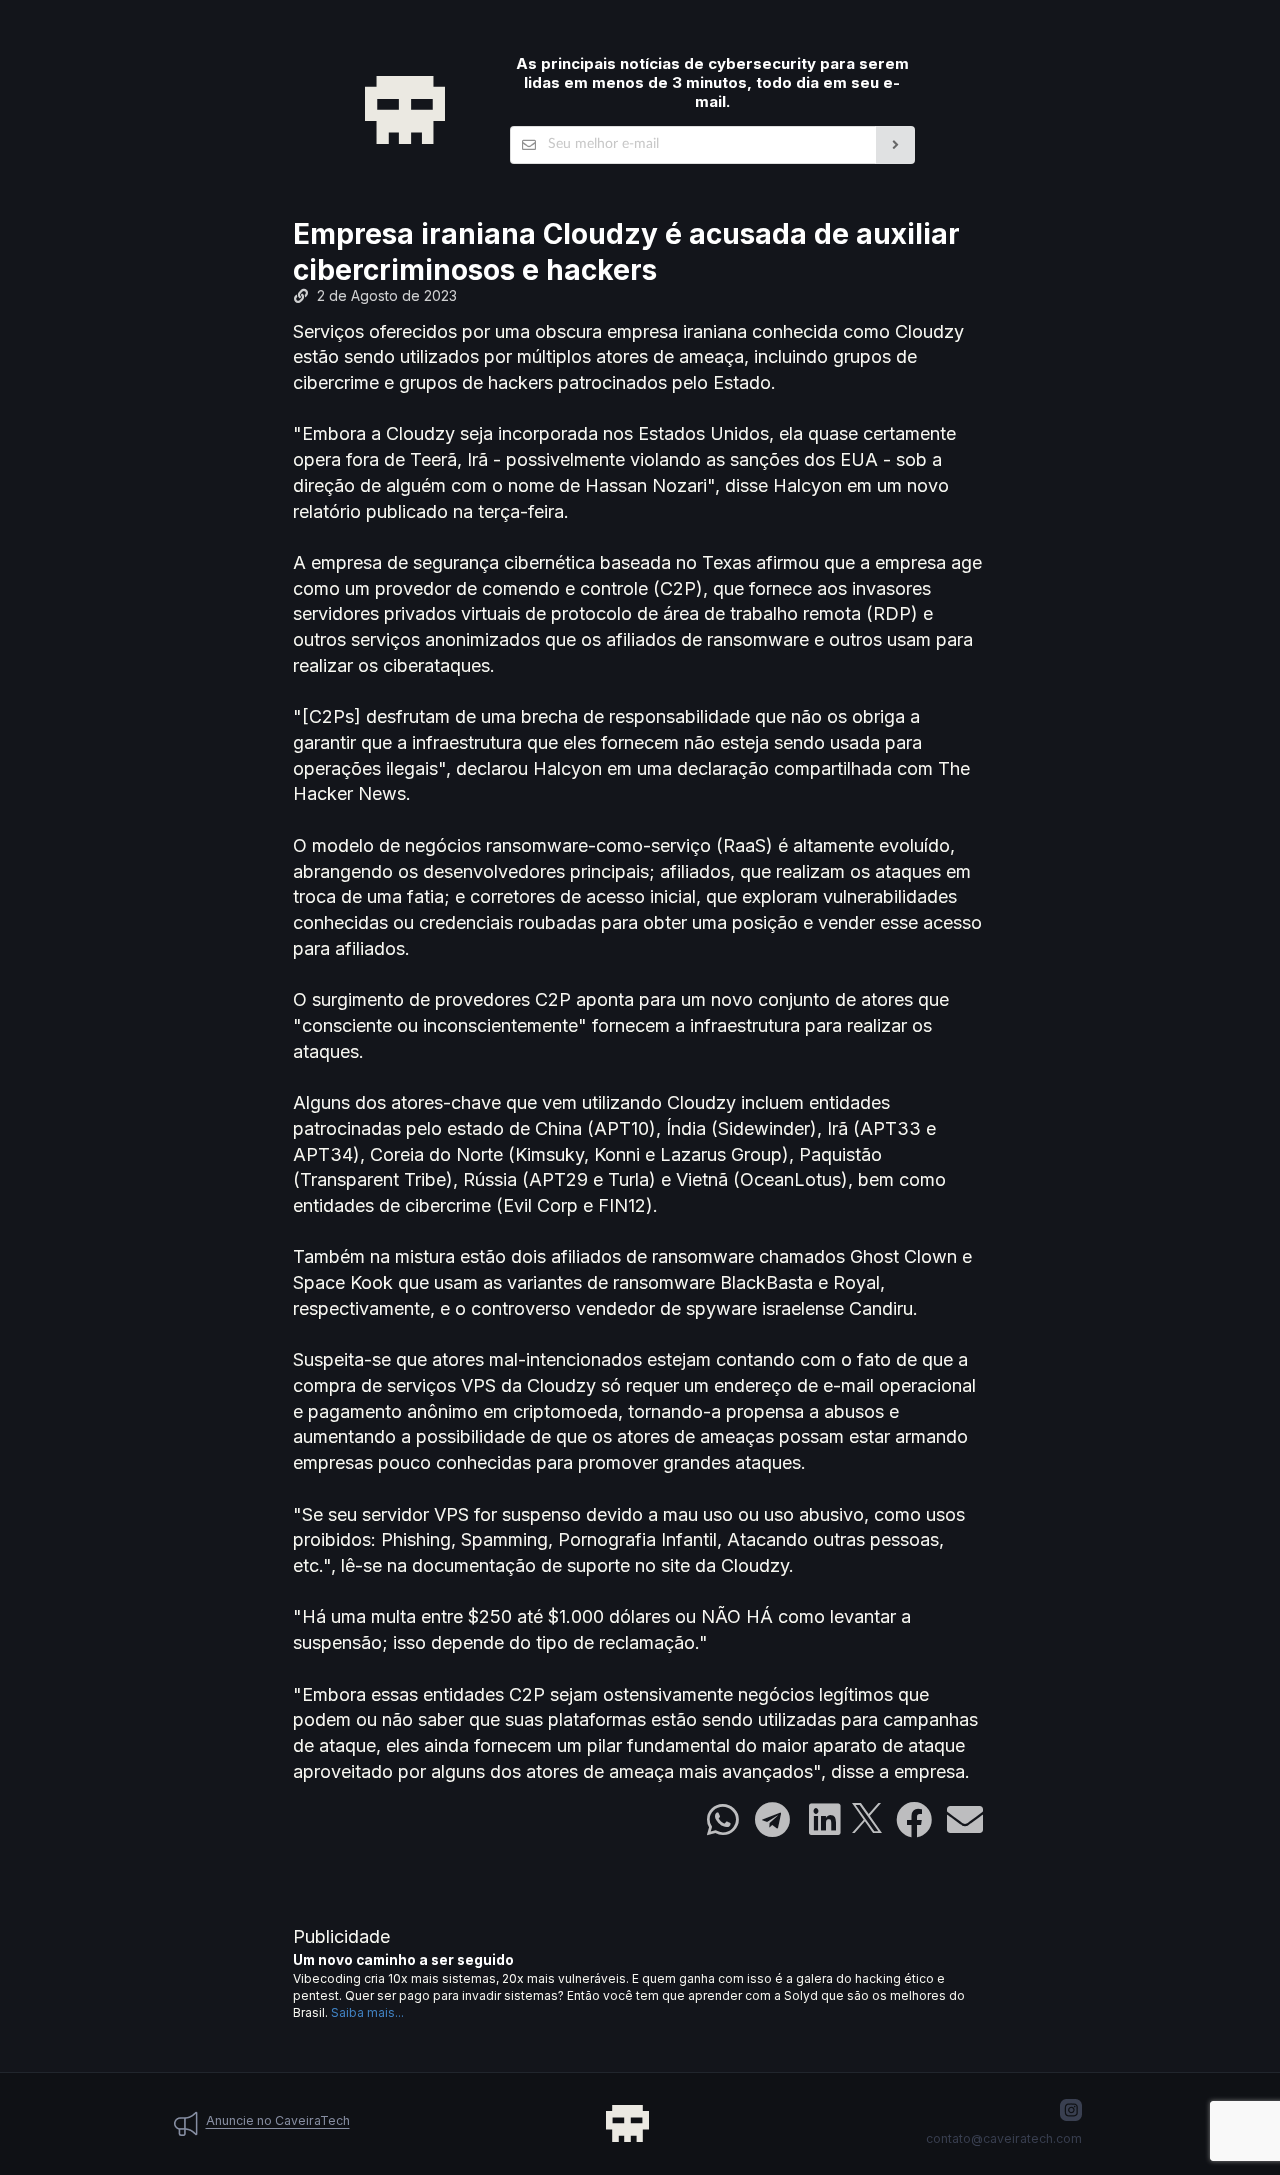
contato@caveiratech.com (1004, 2138)
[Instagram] (1071, 2110)
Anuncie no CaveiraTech (278, 2120)
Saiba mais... (367, 2012)
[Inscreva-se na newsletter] (895, 145)
